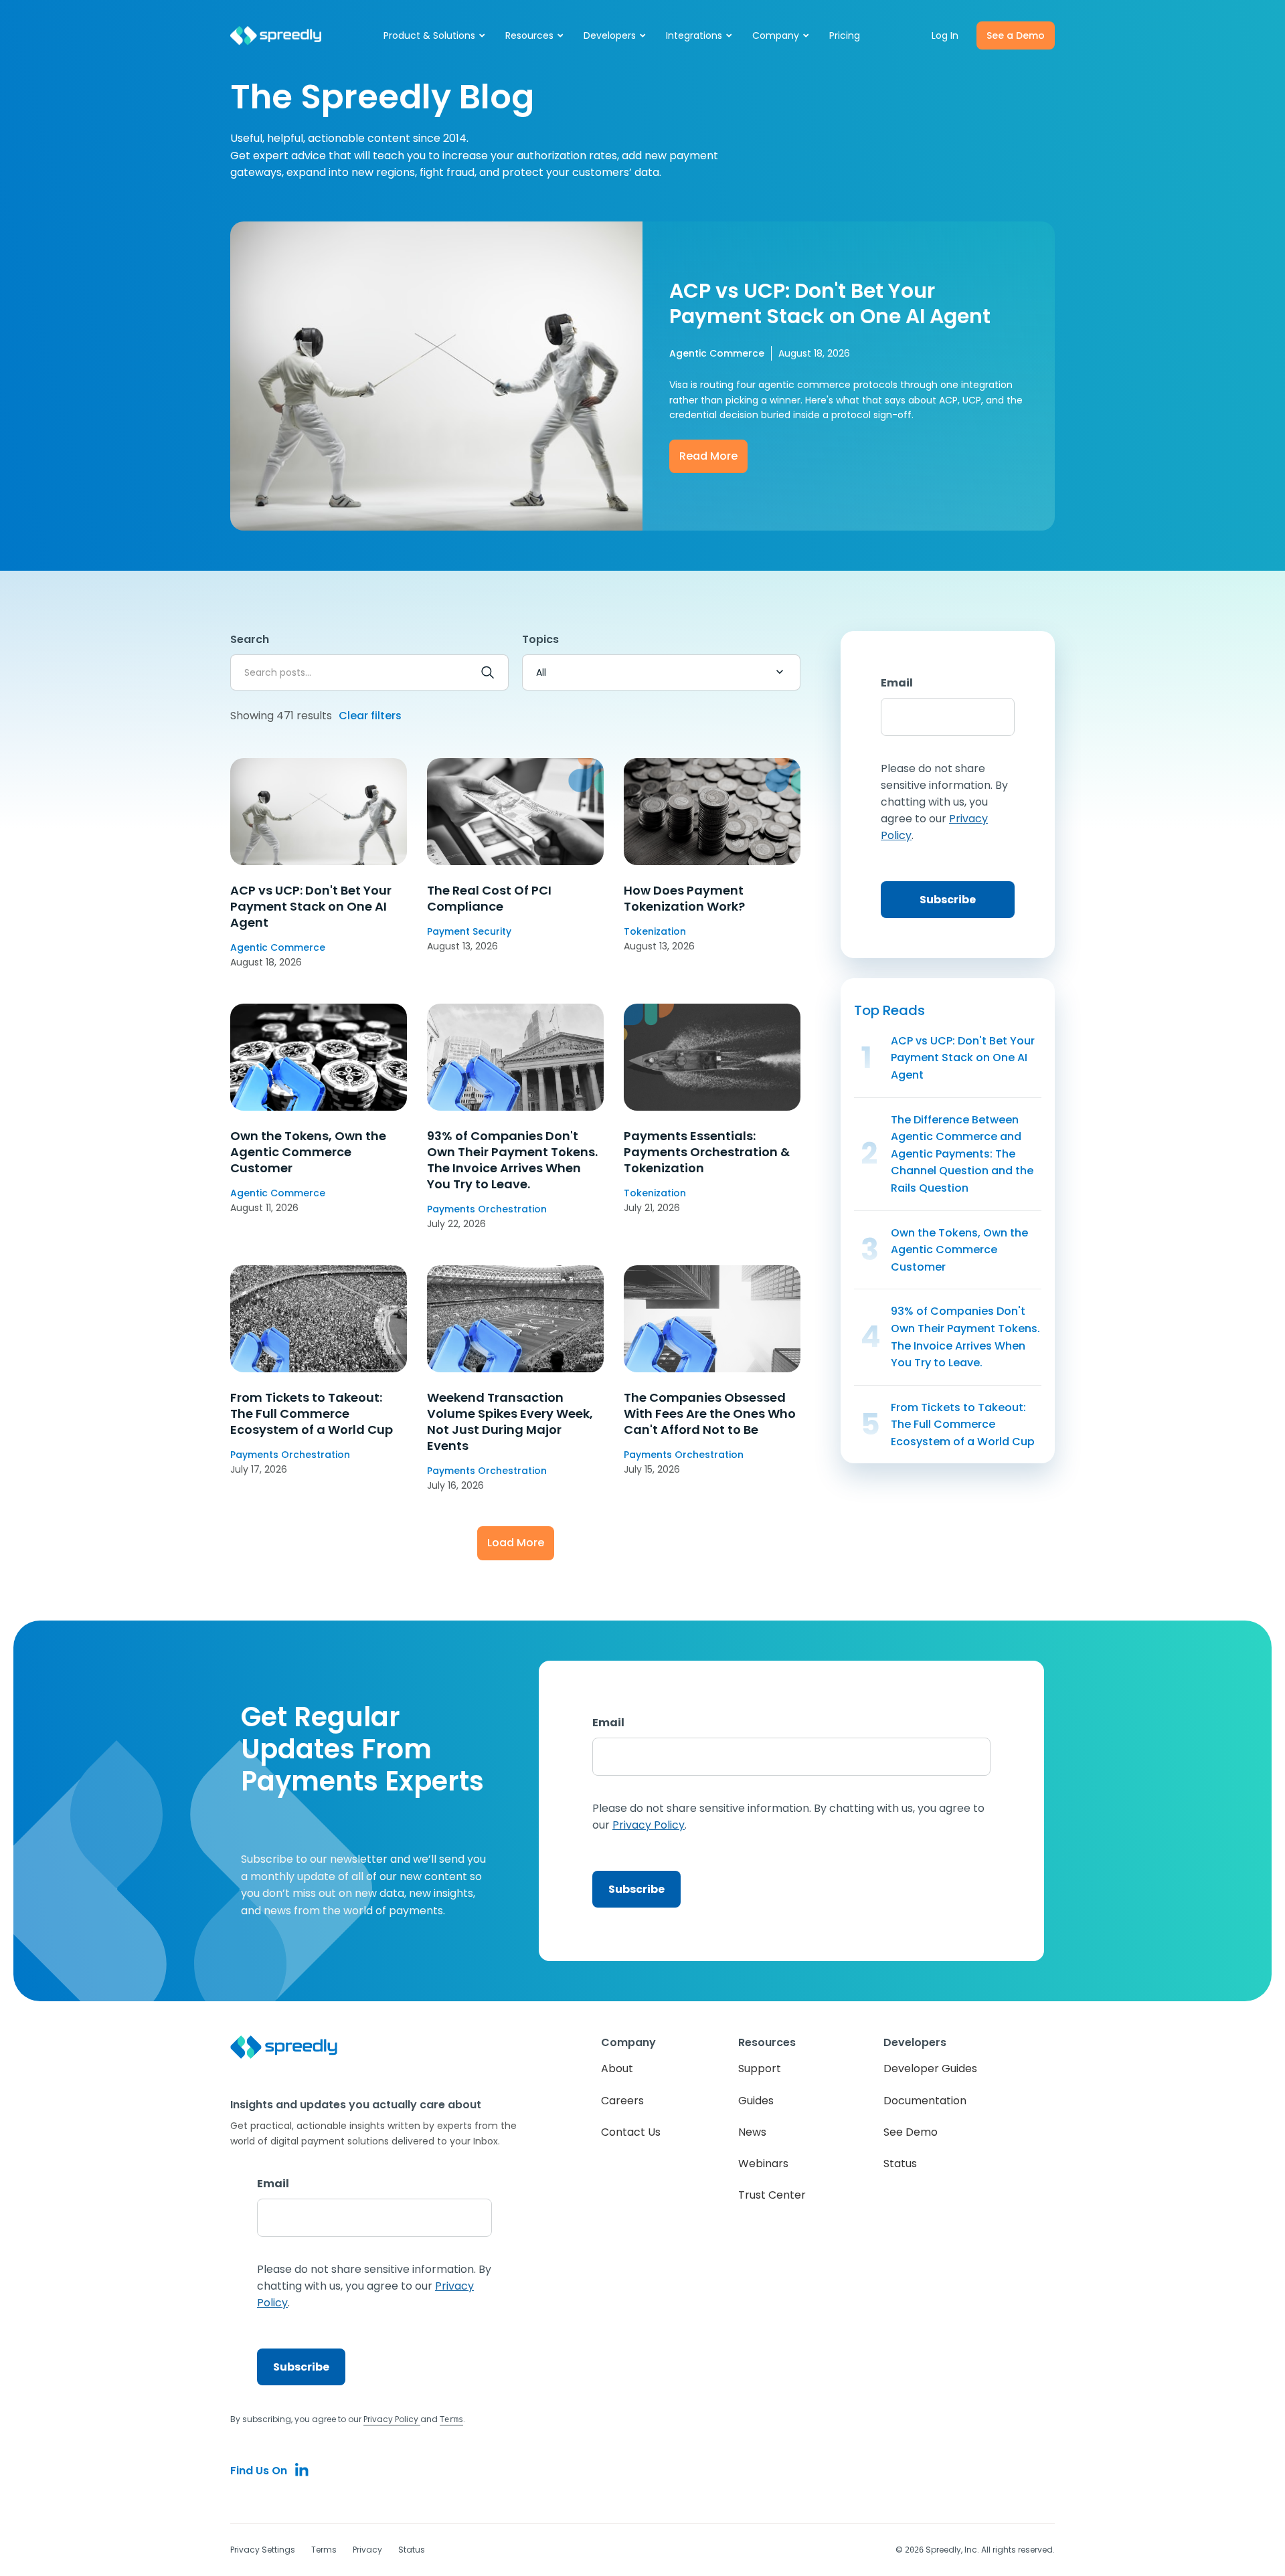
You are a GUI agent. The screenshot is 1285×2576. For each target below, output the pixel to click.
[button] (435, 35)
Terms (324, 2550)
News (752, 2132)
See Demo (911, 2132)
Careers (622, 2101)
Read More (708, 456)
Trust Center (772, 2195)
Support (760, 2068)
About (617, 2068)
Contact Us (631, 2132)
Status (900, 2164)
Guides (756, 2101)
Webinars (763, 2164)
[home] (276, 36)
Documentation (925, 2101)
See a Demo (1016, 35)
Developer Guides (930, 2068)
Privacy (367, 2550)
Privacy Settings (263, 2550)
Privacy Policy (392, 2419)
